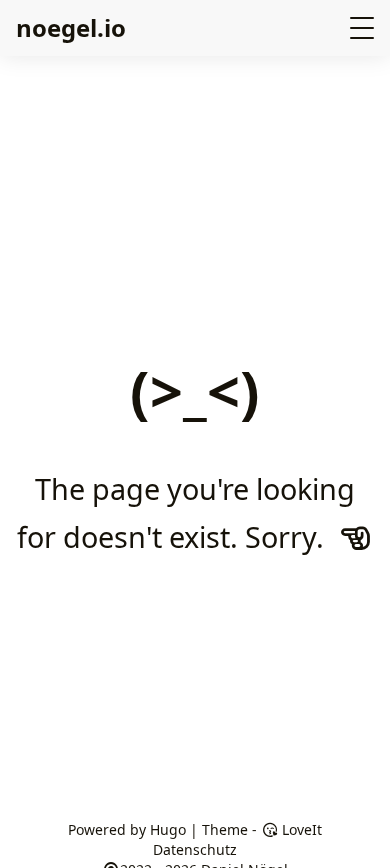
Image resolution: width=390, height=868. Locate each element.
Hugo (168, 829)
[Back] (356, 537)
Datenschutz (195, 849)
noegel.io (71, 27)
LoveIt (300, 829)
